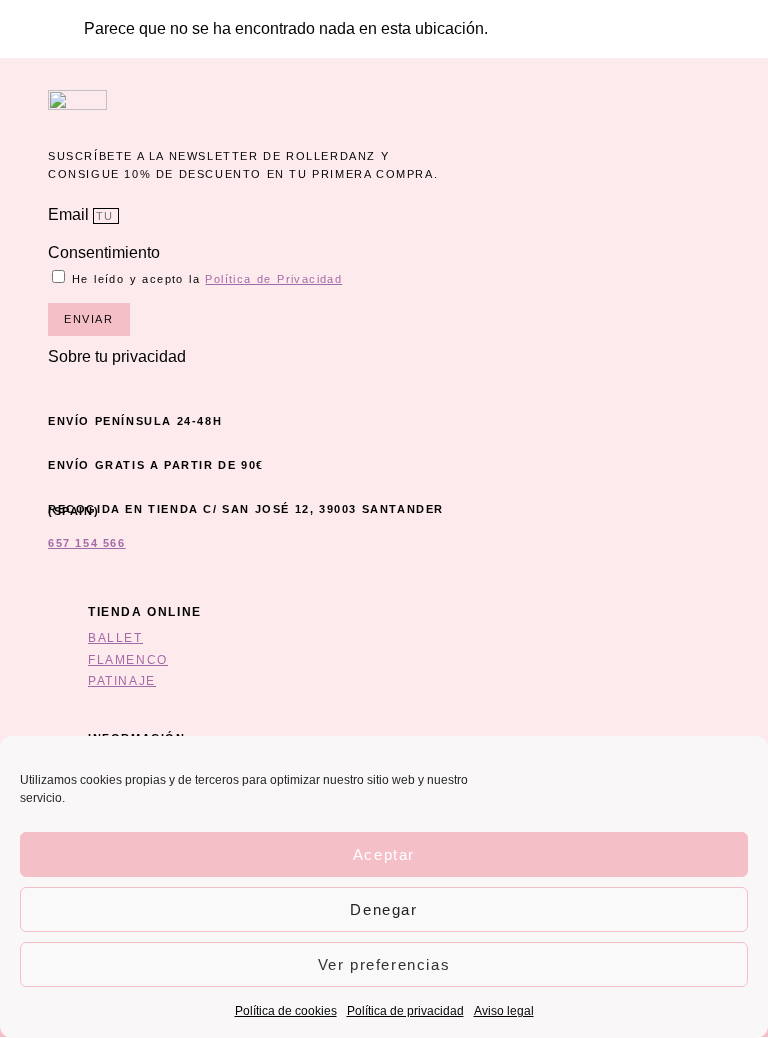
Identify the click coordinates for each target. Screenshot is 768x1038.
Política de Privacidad (273, 279)
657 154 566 (87, 543)
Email (70, 214)
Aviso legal (504, 1011)
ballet (115, 638)
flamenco (128, 660)
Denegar (383, 909)
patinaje (122, 681)
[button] (252, 357)
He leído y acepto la (207, 279)
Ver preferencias (384, 964)
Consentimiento (104, 252)
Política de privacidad (405, 1011)
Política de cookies (286, 1011)
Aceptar (384, 854)
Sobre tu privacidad (117, 356)
